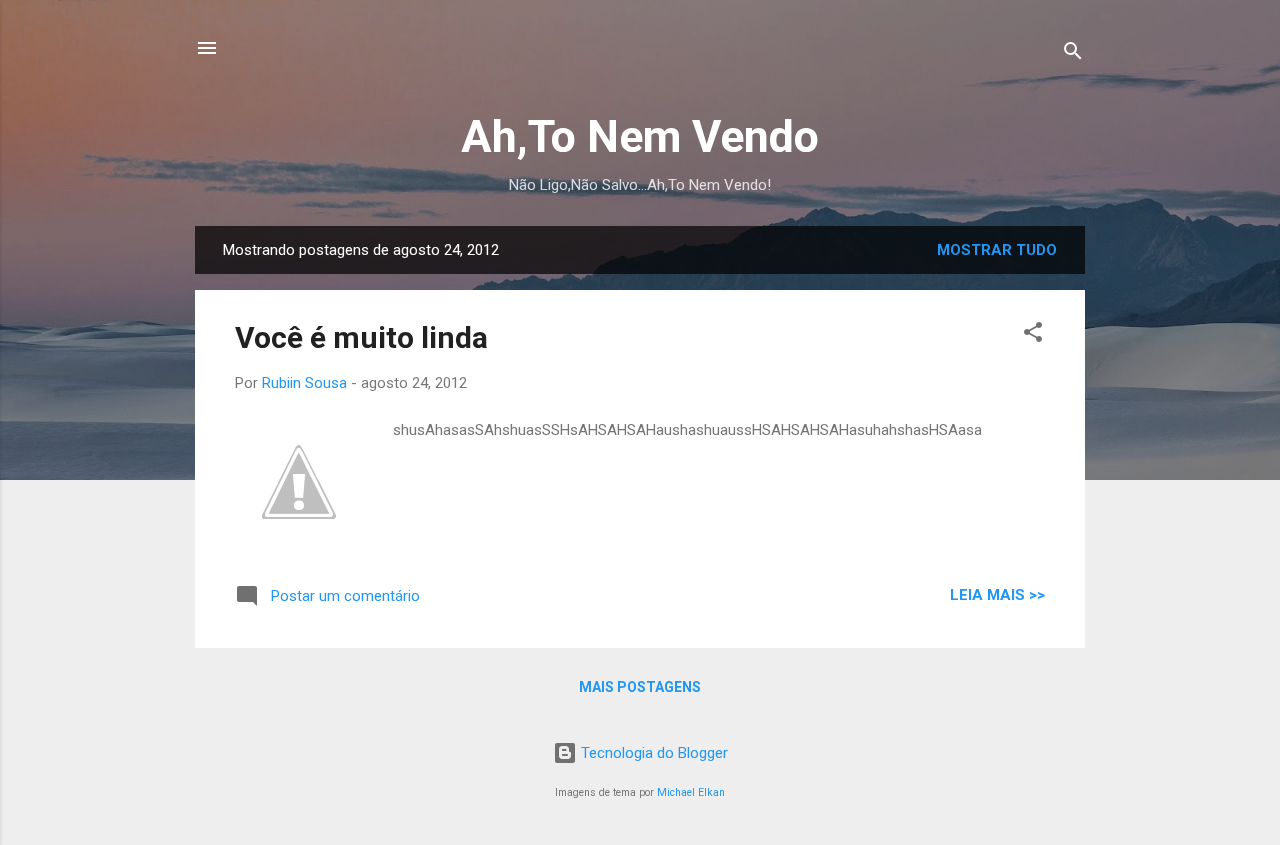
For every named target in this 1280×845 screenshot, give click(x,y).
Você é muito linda (361, 337)
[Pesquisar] (1073, 54)
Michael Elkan (691, 792)
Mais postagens (640, 687)
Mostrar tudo (997, 250)
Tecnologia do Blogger (652, 753)
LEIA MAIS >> (997, 595)
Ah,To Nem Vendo (640, 136)
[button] (1033, 335)
